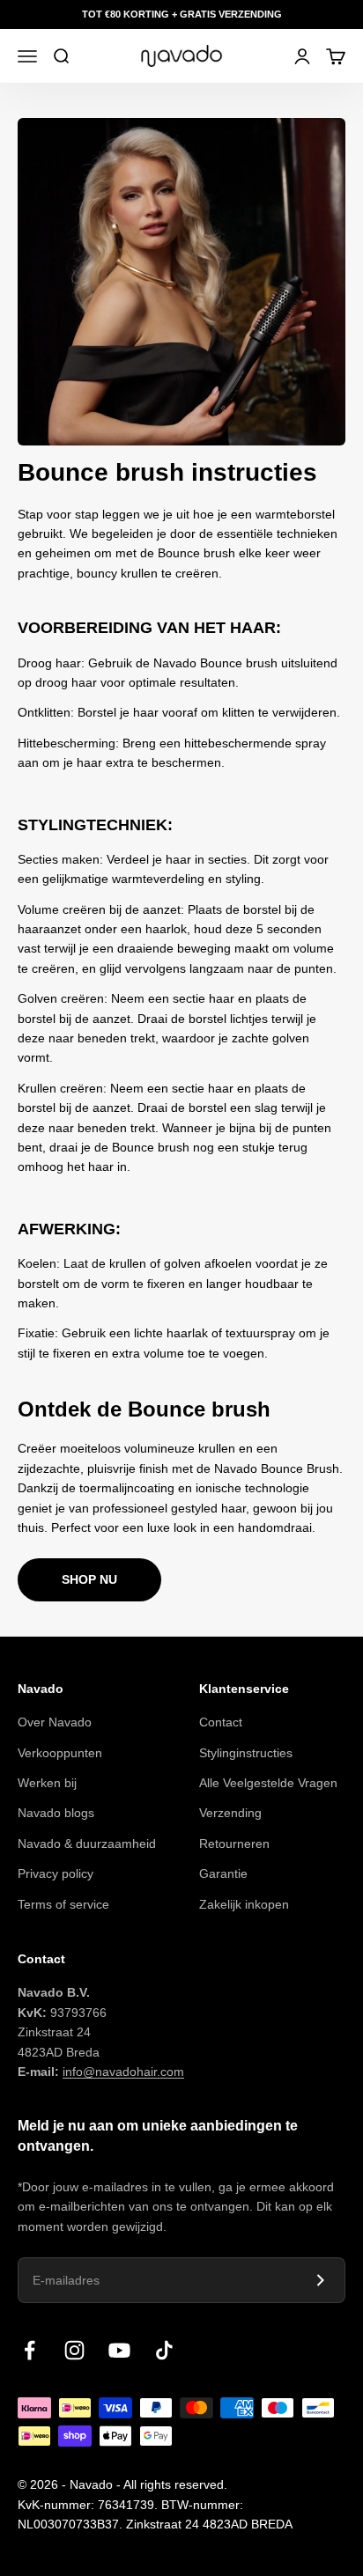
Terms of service (63, 1904)
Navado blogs (56, 1813)
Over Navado (55, 1722)
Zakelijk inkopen (244, 1904)
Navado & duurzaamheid (87, 1844)
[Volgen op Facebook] (30, 2350)
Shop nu (89, 1579)
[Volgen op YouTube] (119, 2350)
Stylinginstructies (246, 1753)
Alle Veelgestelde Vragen (268, 1783)
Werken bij (47, 1783)
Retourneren (234, 1844)
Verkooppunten (60, 1753)
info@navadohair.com (123, 2072)
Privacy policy (56, 1873)
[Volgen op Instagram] (74, 2350)
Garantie (223, 1873)
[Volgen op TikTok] (164, 2350)
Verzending (230, 1813)
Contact (221, 1722)
